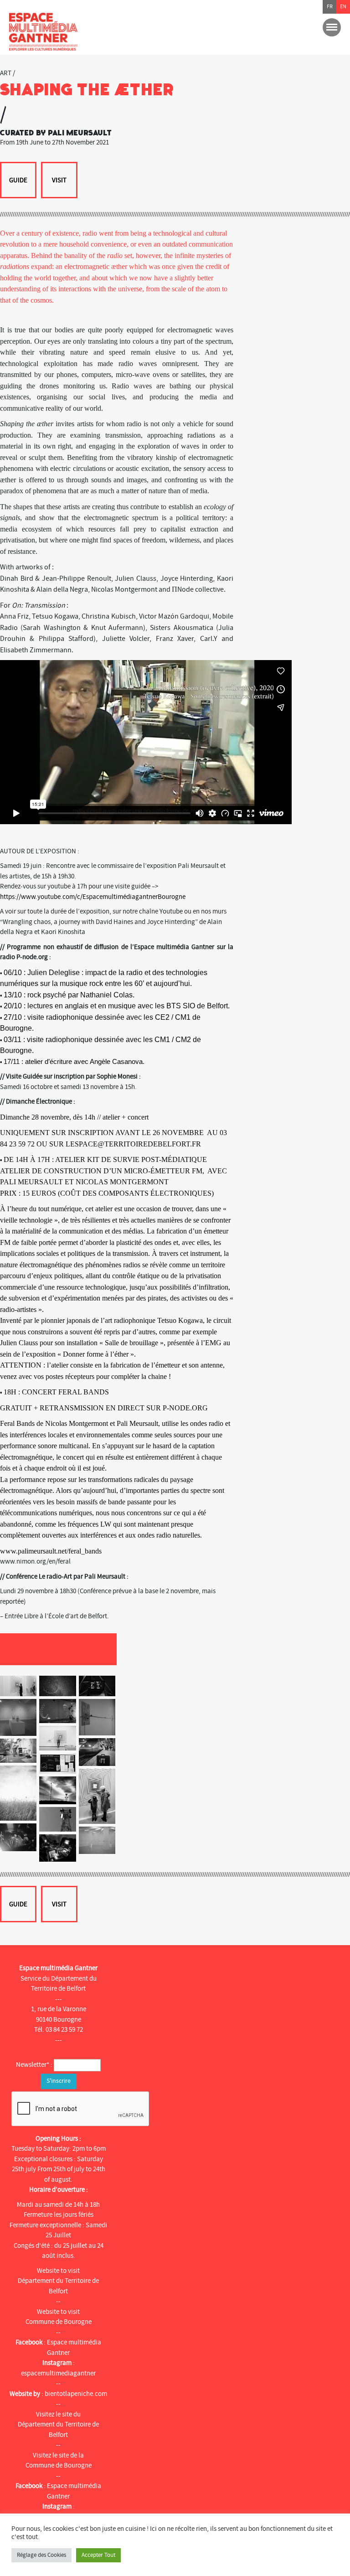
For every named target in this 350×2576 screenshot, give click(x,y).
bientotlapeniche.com (76, 2394)
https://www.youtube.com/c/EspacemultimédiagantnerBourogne (93, 897)
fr (330, 7)
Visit (59, 180)
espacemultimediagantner (58, 2373)
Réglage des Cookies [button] (41, 2555)
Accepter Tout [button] (98, 2555)
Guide (18, 180)
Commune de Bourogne (59, 2322)
